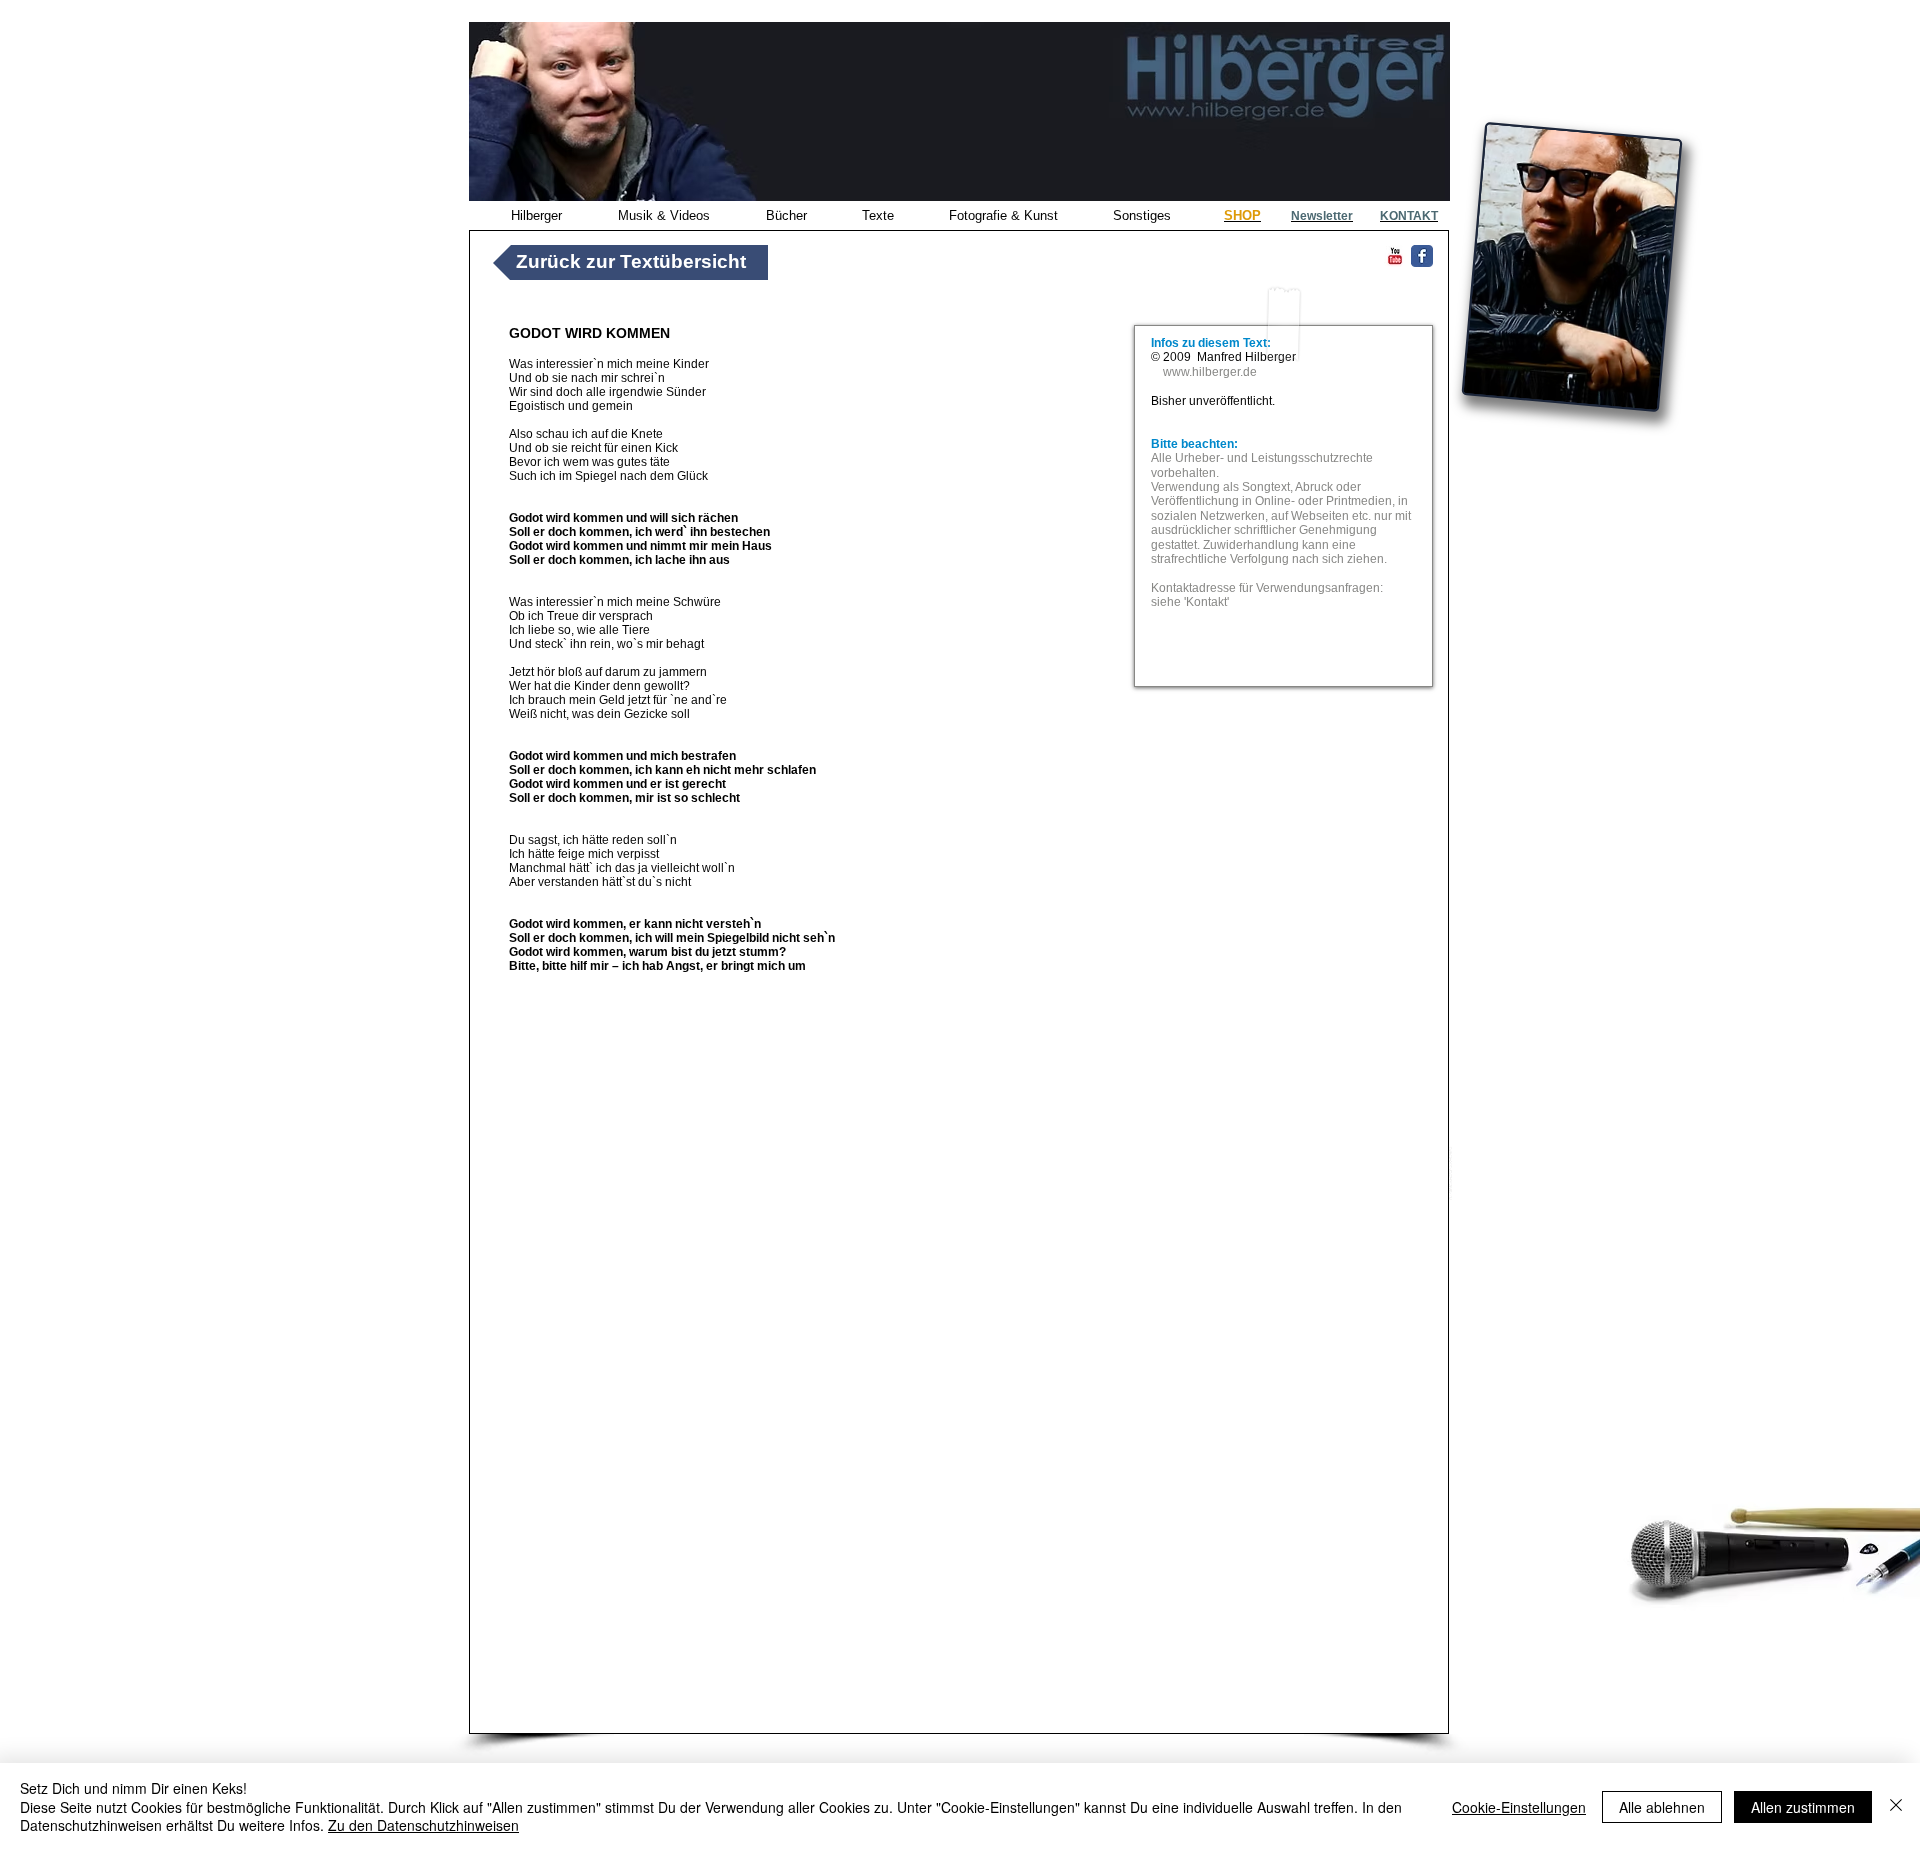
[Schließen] (1896, 1806)
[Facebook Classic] (1422, 256)
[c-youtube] (1395, 256)
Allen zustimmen (1803, 1807)
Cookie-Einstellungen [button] (1519, 1807)
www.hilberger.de (1210, 372)
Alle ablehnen (1662, 1807)
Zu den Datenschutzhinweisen (423, 1825)
